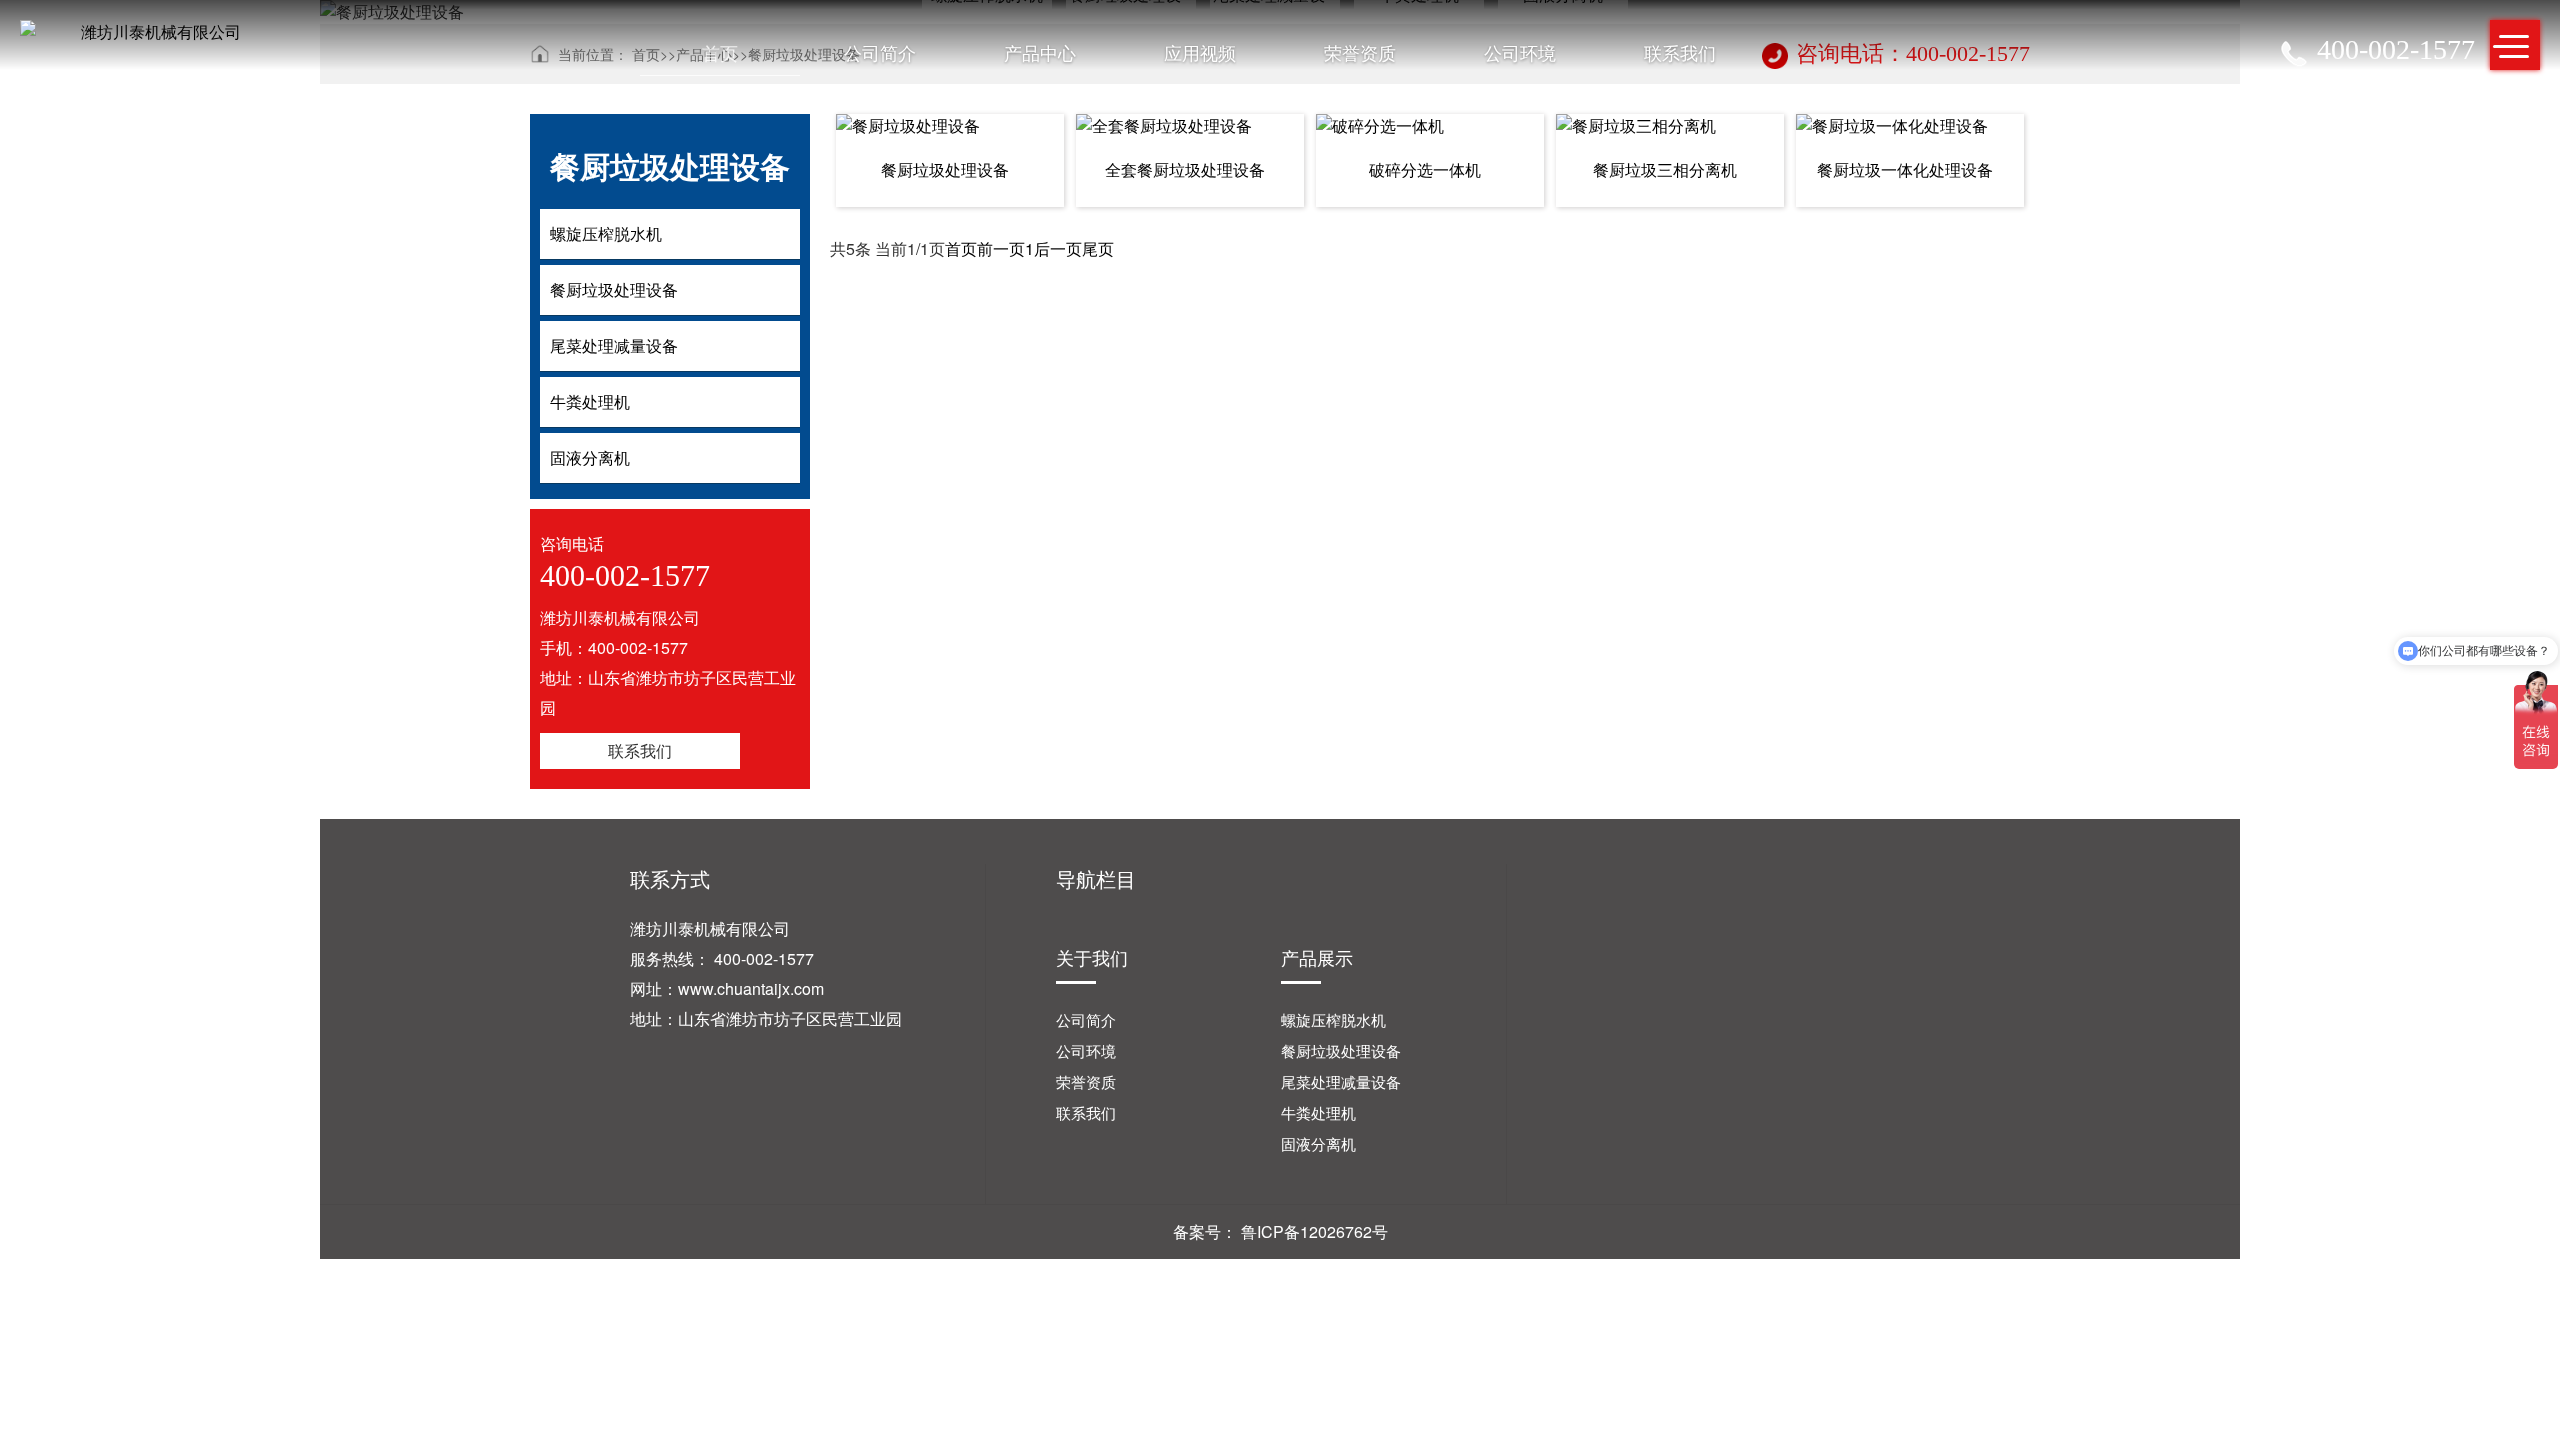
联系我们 (1680, 52)
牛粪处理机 (1318, 1112)
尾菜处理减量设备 (1341, 1081)
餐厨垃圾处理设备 (1341, 1050)
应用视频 (1200, 52)
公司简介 (880, 52)
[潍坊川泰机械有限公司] (153, 32)
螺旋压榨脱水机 (1333, 1019)
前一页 (1001, 248)
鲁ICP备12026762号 (1314, 1231)
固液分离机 (1318, 1143)
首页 (720, 52)
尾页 (1098, 248)
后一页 (1058, 248)
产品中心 (1040, 52)
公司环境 (1520, 52)
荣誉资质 (1360, 52)
